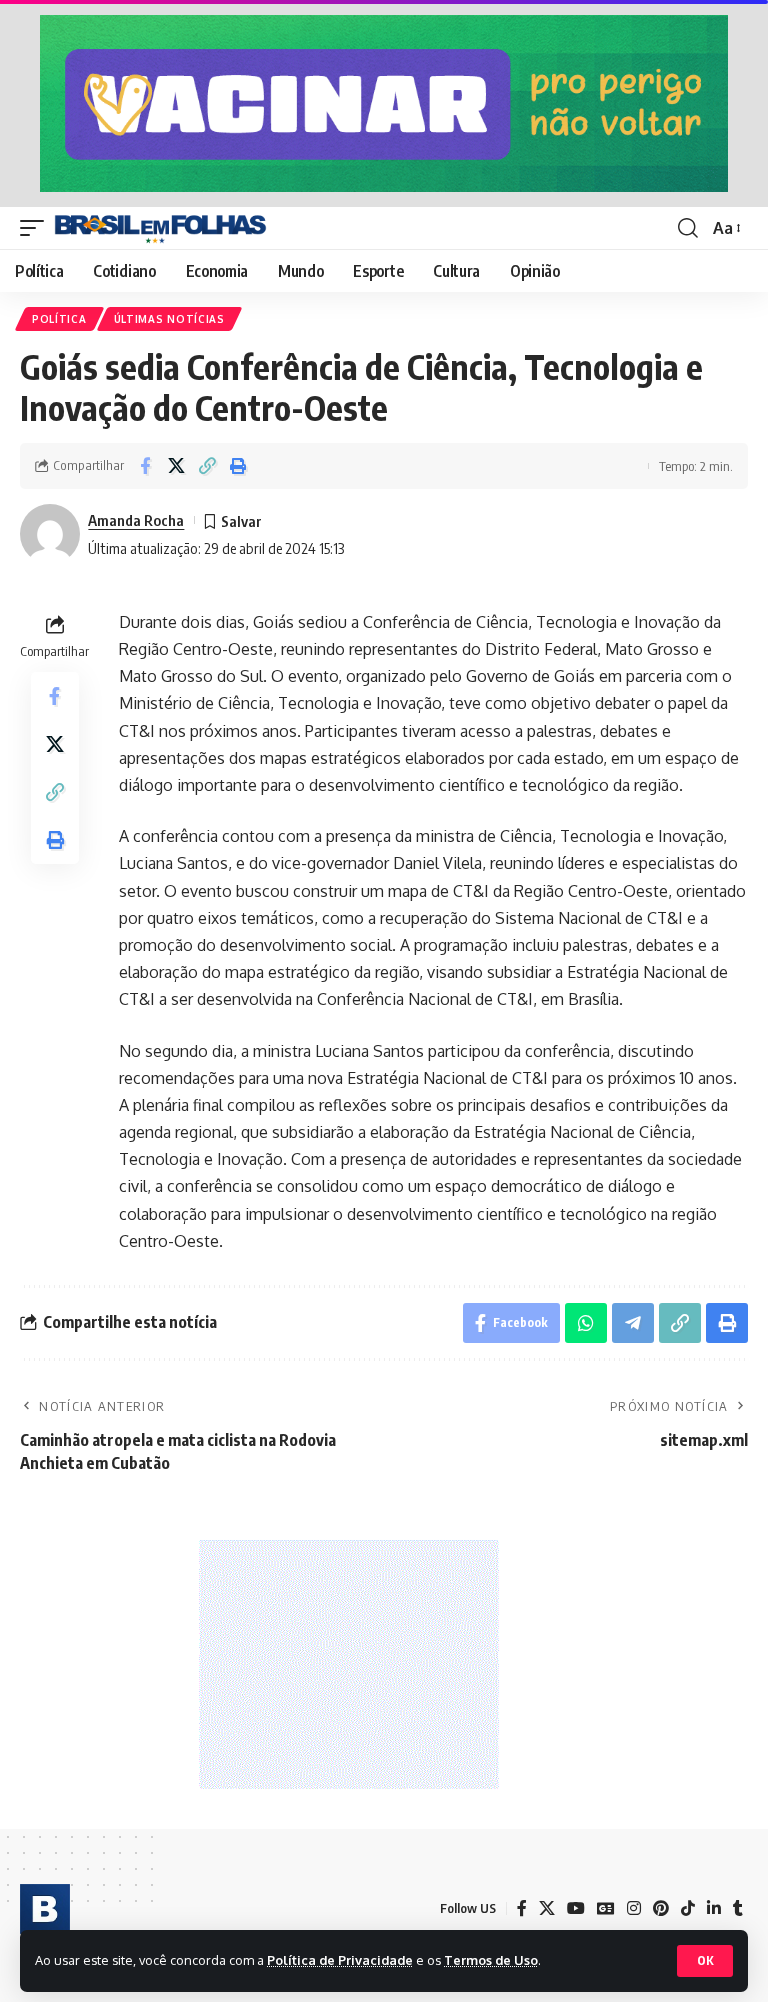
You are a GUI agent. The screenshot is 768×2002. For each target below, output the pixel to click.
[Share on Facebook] (145, 466)
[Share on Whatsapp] (586, 1323)
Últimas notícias (169, 319)
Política (59, 319)
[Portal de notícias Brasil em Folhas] (160, 228)
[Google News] (606, 1908)
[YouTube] (576, 1908)
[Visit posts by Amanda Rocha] (50, 534)
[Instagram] (634, 1908)
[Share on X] (176, 466)
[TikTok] (688, 1908)
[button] (705, 1961)
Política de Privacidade (340, 1960)
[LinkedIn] (714, 1908)
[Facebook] (522, 1908)
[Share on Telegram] (633, 1323)
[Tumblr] (738, 1908)
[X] (547, 1908)
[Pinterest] (661, 1908)
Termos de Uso (491, 1960)
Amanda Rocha (136, 520)
